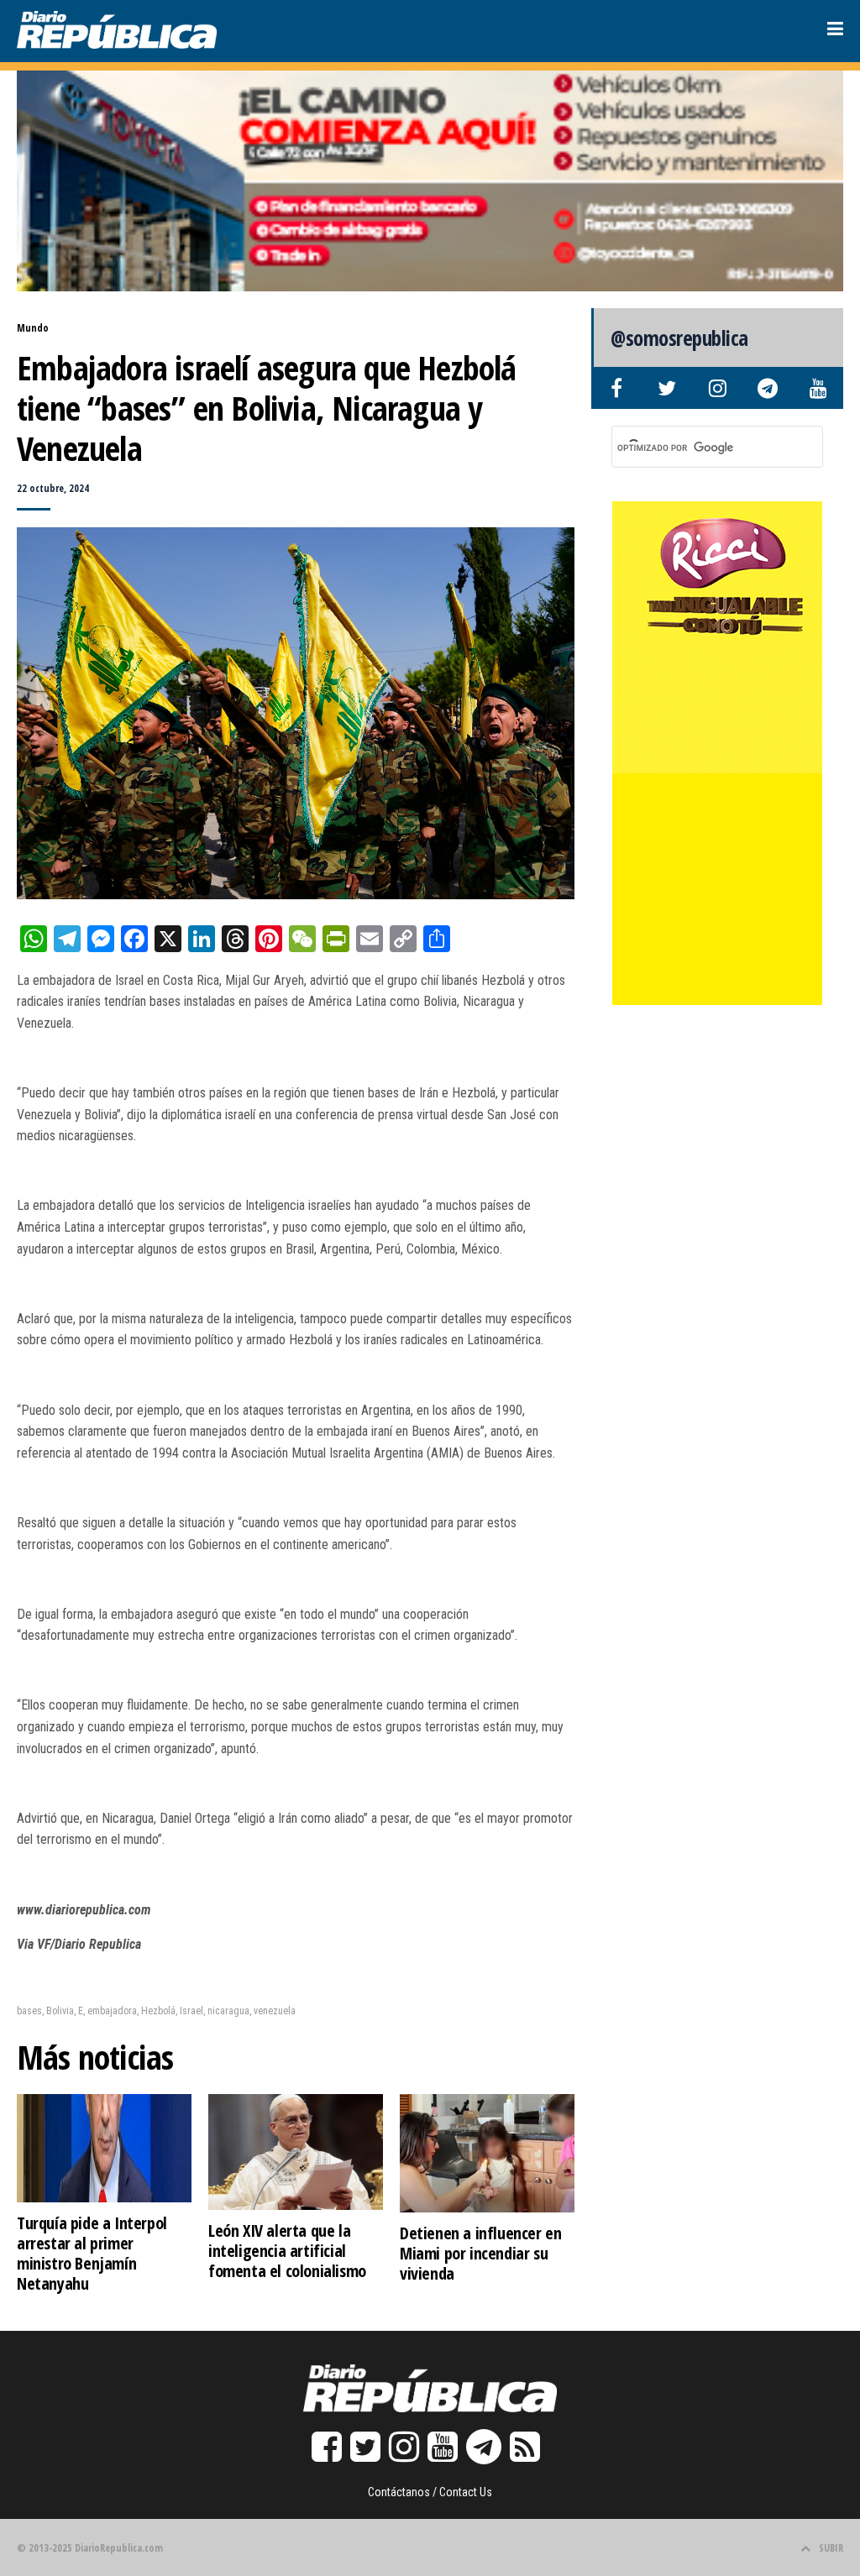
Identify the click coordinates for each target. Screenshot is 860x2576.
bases (29, 2011)
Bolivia (60, 2011)
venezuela (275, 2011)
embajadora (112, 2011)
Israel (191, 2011)
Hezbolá (158, 2011)
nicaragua (228, 2011)
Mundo (33, 328)
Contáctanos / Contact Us (430, 2492)
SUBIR (831, 2548)
